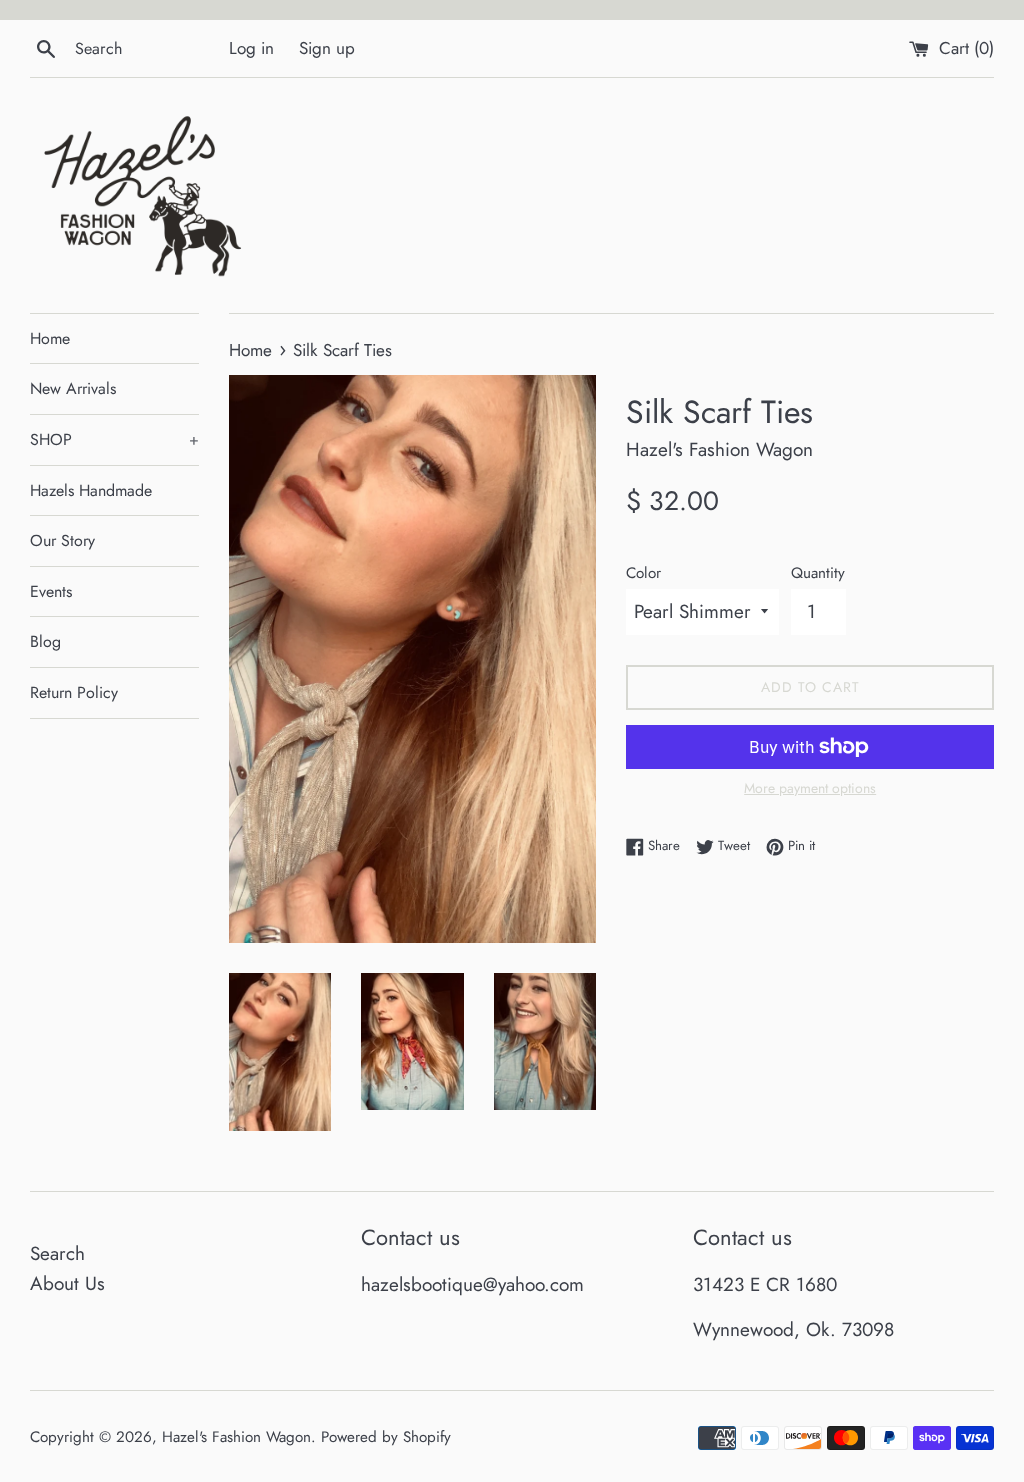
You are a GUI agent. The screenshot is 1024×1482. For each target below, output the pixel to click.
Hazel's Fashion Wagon (236, 1437)
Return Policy (74, 692)
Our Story (62, 540)
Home (50, 338)
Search (57, 1253)
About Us (67, 1283)
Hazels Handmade (91, 490)
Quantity (818, 573)
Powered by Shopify (386, 1437)
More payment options (810, 788)
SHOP (114, 439)
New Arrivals (73, 388)
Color (643, 573)
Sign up (327, 48)
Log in (251, 48)
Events (51, 591)
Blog (45, 641)
